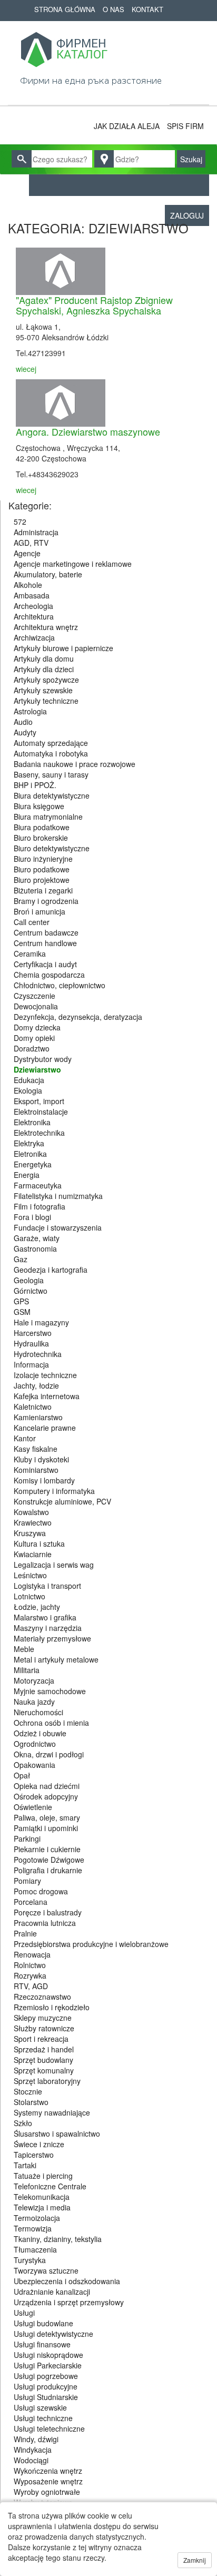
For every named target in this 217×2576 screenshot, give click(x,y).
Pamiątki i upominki (46, 1828)
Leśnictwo (30, 1575)
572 (20, 522)
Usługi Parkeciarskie (48, 2365)
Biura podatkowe (42, 827)
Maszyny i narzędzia (48, 1628)
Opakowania (34, 1765)
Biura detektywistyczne (52, 795)
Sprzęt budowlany (43, 2060)
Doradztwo (32, 1048)
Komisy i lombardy (44, 1480)
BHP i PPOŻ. (35, 785)
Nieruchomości (38, 1712)
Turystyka (30, 2260)
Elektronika (32, 1122)
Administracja (36, 532)
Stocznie (28, 2091)
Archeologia (33, 606)
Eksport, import (39, 1101)
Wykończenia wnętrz (48, 2471)
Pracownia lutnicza (45, 1923)
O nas (114, 9)
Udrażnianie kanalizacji (52, 2292)
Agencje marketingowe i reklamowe (73, 564)
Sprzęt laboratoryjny (47, 2081)
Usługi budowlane (43, 2323)
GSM (22, 1312)
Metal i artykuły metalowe (56, 1659)
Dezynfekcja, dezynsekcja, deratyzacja (78, 1017)
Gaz (21, 1259)
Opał (22, 1775)
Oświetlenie (33, 1807)
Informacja (31, 1364)
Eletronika (30, 1154)
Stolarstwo (31, 2102)
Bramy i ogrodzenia (46, 901)
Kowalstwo (31, 1512)
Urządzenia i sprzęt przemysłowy (69, 2302)
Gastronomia (35, 1248)
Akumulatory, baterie (48, 574)
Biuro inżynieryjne (43, 859)
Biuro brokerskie (41, 838)
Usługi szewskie (40, 2407)
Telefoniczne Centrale (50, 2186)
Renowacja (32, 1954)
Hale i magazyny (41, 1322)
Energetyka (33, 1164)
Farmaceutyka (38, 1185)
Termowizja (33, 2228)
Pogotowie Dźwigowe (49, 1860)
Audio (23, 722)
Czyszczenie (34, 996)
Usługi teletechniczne (49, 2428)
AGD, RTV (31, 543)
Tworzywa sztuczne (46, 2270)
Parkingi (27, 1838)
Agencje (27, 553)
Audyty (25, 732)
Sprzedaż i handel (44, 2049)
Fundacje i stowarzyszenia (58, 1227)
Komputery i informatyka (54, 1491)
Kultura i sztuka (39, 1543)
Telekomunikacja (42, 2197)
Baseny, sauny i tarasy (51, 774)
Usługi (24, 2313)
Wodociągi (31, 2460)
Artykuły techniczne (46, 701)
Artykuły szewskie (43, 690)
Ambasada (32, 595)
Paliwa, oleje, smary (47, 1817)
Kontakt (147, 9)
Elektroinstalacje (41, 1112)
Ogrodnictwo (35, 1744)
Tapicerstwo (34, 2155)
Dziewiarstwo (37, 1069)
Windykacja (33, 2450)
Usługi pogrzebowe (46, 2376)
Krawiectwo (33, 1522)
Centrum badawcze (46, 932)
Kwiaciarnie (33, 1554)
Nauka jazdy (34, 1702)
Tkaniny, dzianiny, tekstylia (58, 2239)
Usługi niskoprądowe (48, 2355)
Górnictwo (31, 1291)
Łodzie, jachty (37, 1607)
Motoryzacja (34, 1680)
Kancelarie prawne (45, 1428)
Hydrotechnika (38, 1354)
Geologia (29, 1280)
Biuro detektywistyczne (52, 848)
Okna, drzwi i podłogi (49, 1754)
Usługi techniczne (43, 2418)
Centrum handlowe (45, 943)
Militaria (27, 1670)
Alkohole (28, 585)
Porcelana (31, 1902)
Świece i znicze (39, 2144)
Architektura (34, 616)
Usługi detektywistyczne (53, 2334)
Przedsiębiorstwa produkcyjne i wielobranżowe (91, 1944)
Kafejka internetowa (47, 1396)
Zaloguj (187, 215)
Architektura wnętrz (46, 627)
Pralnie (25, 1933)
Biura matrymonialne (48, 817)
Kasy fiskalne (36, 1449)
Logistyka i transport (47, 1586)
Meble (24, 1649)
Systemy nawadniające (52, 2112)
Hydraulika (31, 1343)
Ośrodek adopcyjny (46, 1796)
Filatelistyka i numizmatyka (58, 1196)
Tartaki (25, 2165)
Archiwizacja (34, 637)
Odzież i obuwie (40, 1733)
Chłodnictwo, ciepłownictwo (60, 985)
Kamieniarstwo (38, 1417)
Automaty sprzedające (51, 743)
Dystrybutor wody (43, 1059)
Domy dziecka (37, 1027)
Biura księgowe (39, 806)
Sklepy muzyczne (43, 2018)
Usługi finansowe (42, 2344)
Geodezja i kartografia (51, 1270)
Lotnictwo (29, 1596)
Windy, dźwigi (36, 2439)
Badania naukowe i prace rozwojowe (75, 764)
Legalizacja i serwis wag (54, 1565)
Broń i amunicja (40, 911)
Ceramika (30, 953)
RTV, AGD (31, 1986)
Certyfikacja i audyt (45, 964)
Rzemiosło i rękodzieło (52, 2007)
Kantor (25, 1438)
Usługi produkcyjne (46, 2386)
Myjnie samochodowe (50, 1691)
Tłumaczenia (35, 2249)
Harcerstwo (33, 1333)
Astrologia (30, 711)
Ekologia (28, 1090)
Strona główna (65, 9)
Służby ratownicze (44, 2028)
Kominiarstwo (36, 1470)
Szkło (23, 2123)
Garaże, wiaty (37, 1238)
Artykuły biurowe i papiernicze (63, 648)
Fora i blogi (32, 1217)
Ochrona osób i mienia (51, 1723)
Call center (32, 922)
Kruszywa (30, 1533)
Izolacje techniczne (45, 1375)
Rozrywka (30, 1975)
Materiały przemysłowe (52, 1638)
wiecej (26, 369)
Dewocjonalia (36, 1006)
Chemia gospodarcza (49, 975)
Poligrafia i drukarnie (48, 1870)
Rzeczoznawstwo (42, 1997)
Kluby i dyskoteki (41, 1459)
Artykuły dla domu (44, 658)
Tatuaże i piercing (43, 2176)
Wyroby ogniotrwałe (47, 2492)
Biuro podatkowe (42, 869)
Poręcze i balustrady (48, 1912)
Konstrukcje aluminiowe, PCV (62, 1501)
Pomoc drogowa (41, 1891)
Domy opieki (34, 1038)
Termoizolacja (37, 2218)
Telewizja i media (42, 2207)
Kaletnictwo (33, 1407)
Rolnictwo (30, 1965)
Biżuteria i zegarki (43, 890)
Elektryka (29, 1143)
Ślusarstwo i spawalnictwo (57, 2133)
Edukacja (29, 1080)
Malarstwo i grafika (45, 1617)
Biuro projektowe (42, 880)
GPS (21, 1301)
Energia (27, 1175)
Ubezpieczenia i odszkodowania (67, 2281)
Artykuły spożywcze (46, 680)
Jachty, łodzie (36, 1385)
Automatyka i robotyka (51, 753)
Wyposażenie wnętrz (48, 2481)
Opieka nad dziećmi (47, 1786)
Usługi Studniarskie (46, 2397)
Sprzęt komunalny (44, 2070)
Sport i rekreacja (41, 2039)
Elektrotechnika (39, 1133)
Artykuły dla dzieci (44, 669)
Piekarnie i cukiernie (47, 1849)
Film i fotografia (40, 1206)
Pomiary (27, 1881)
